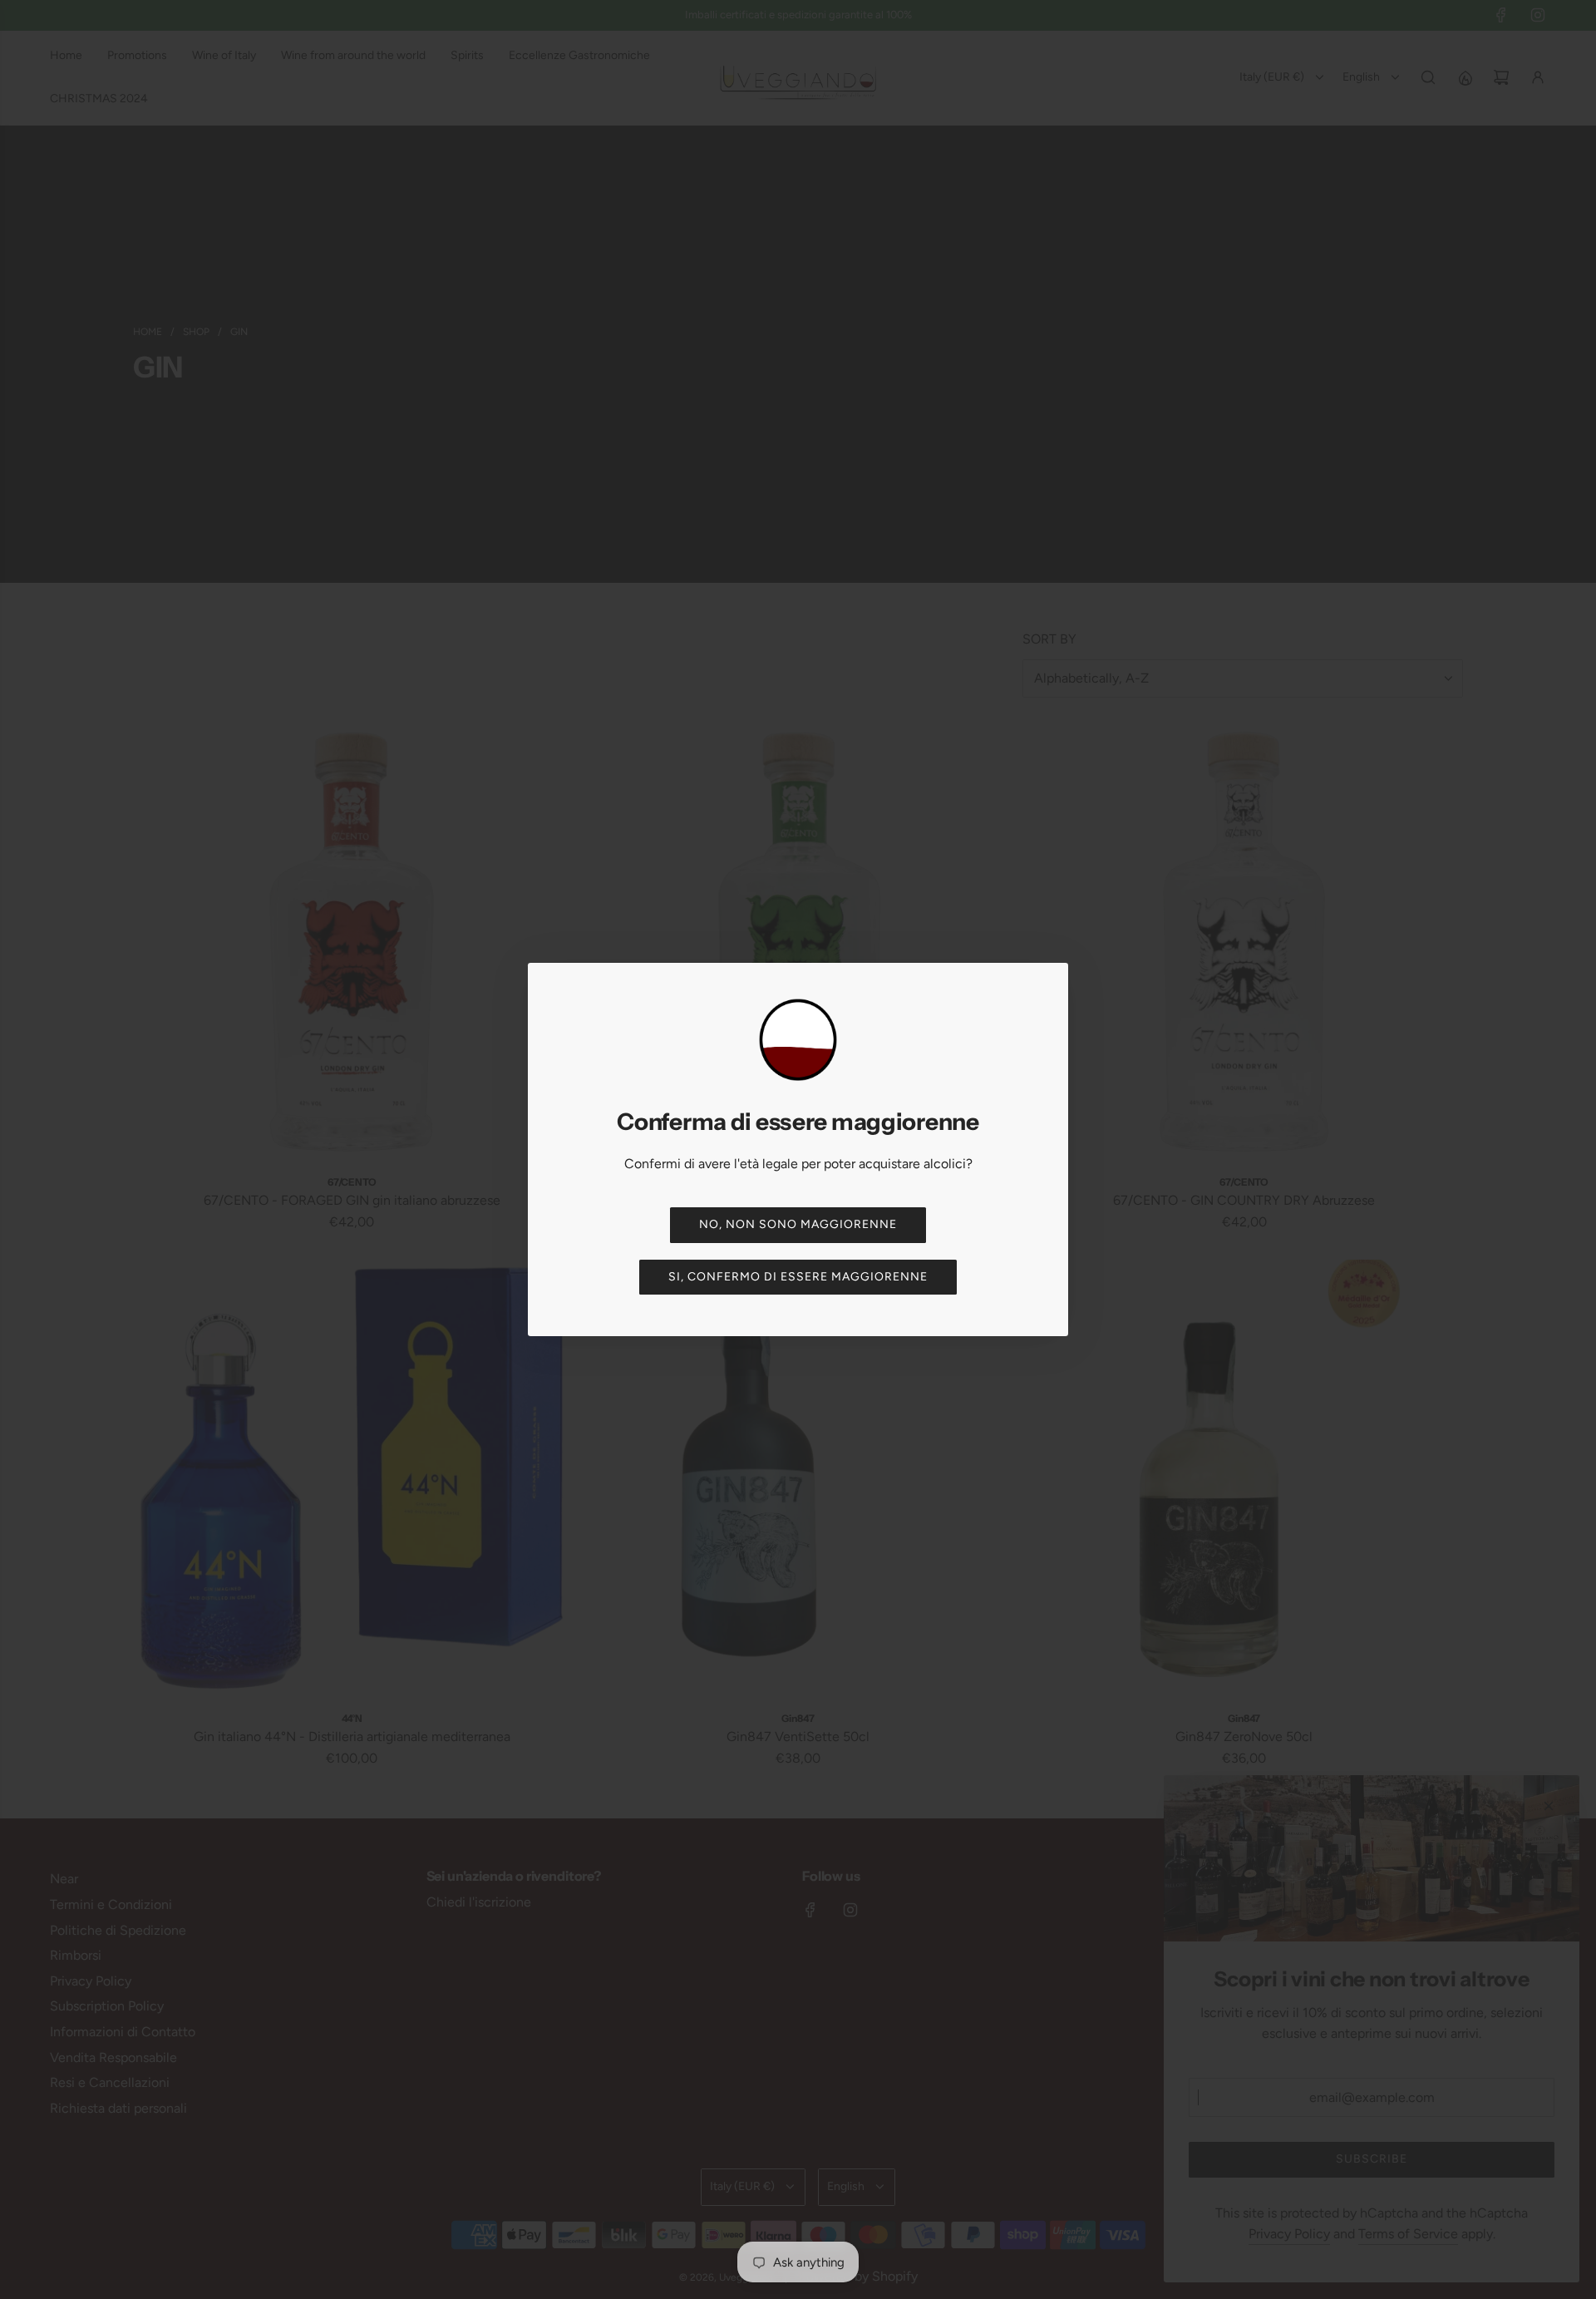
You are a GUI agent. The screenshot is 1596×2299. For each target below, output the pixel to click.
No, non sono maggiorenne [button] (798, 1224)
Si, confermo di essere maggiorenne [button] (798, 1277)
